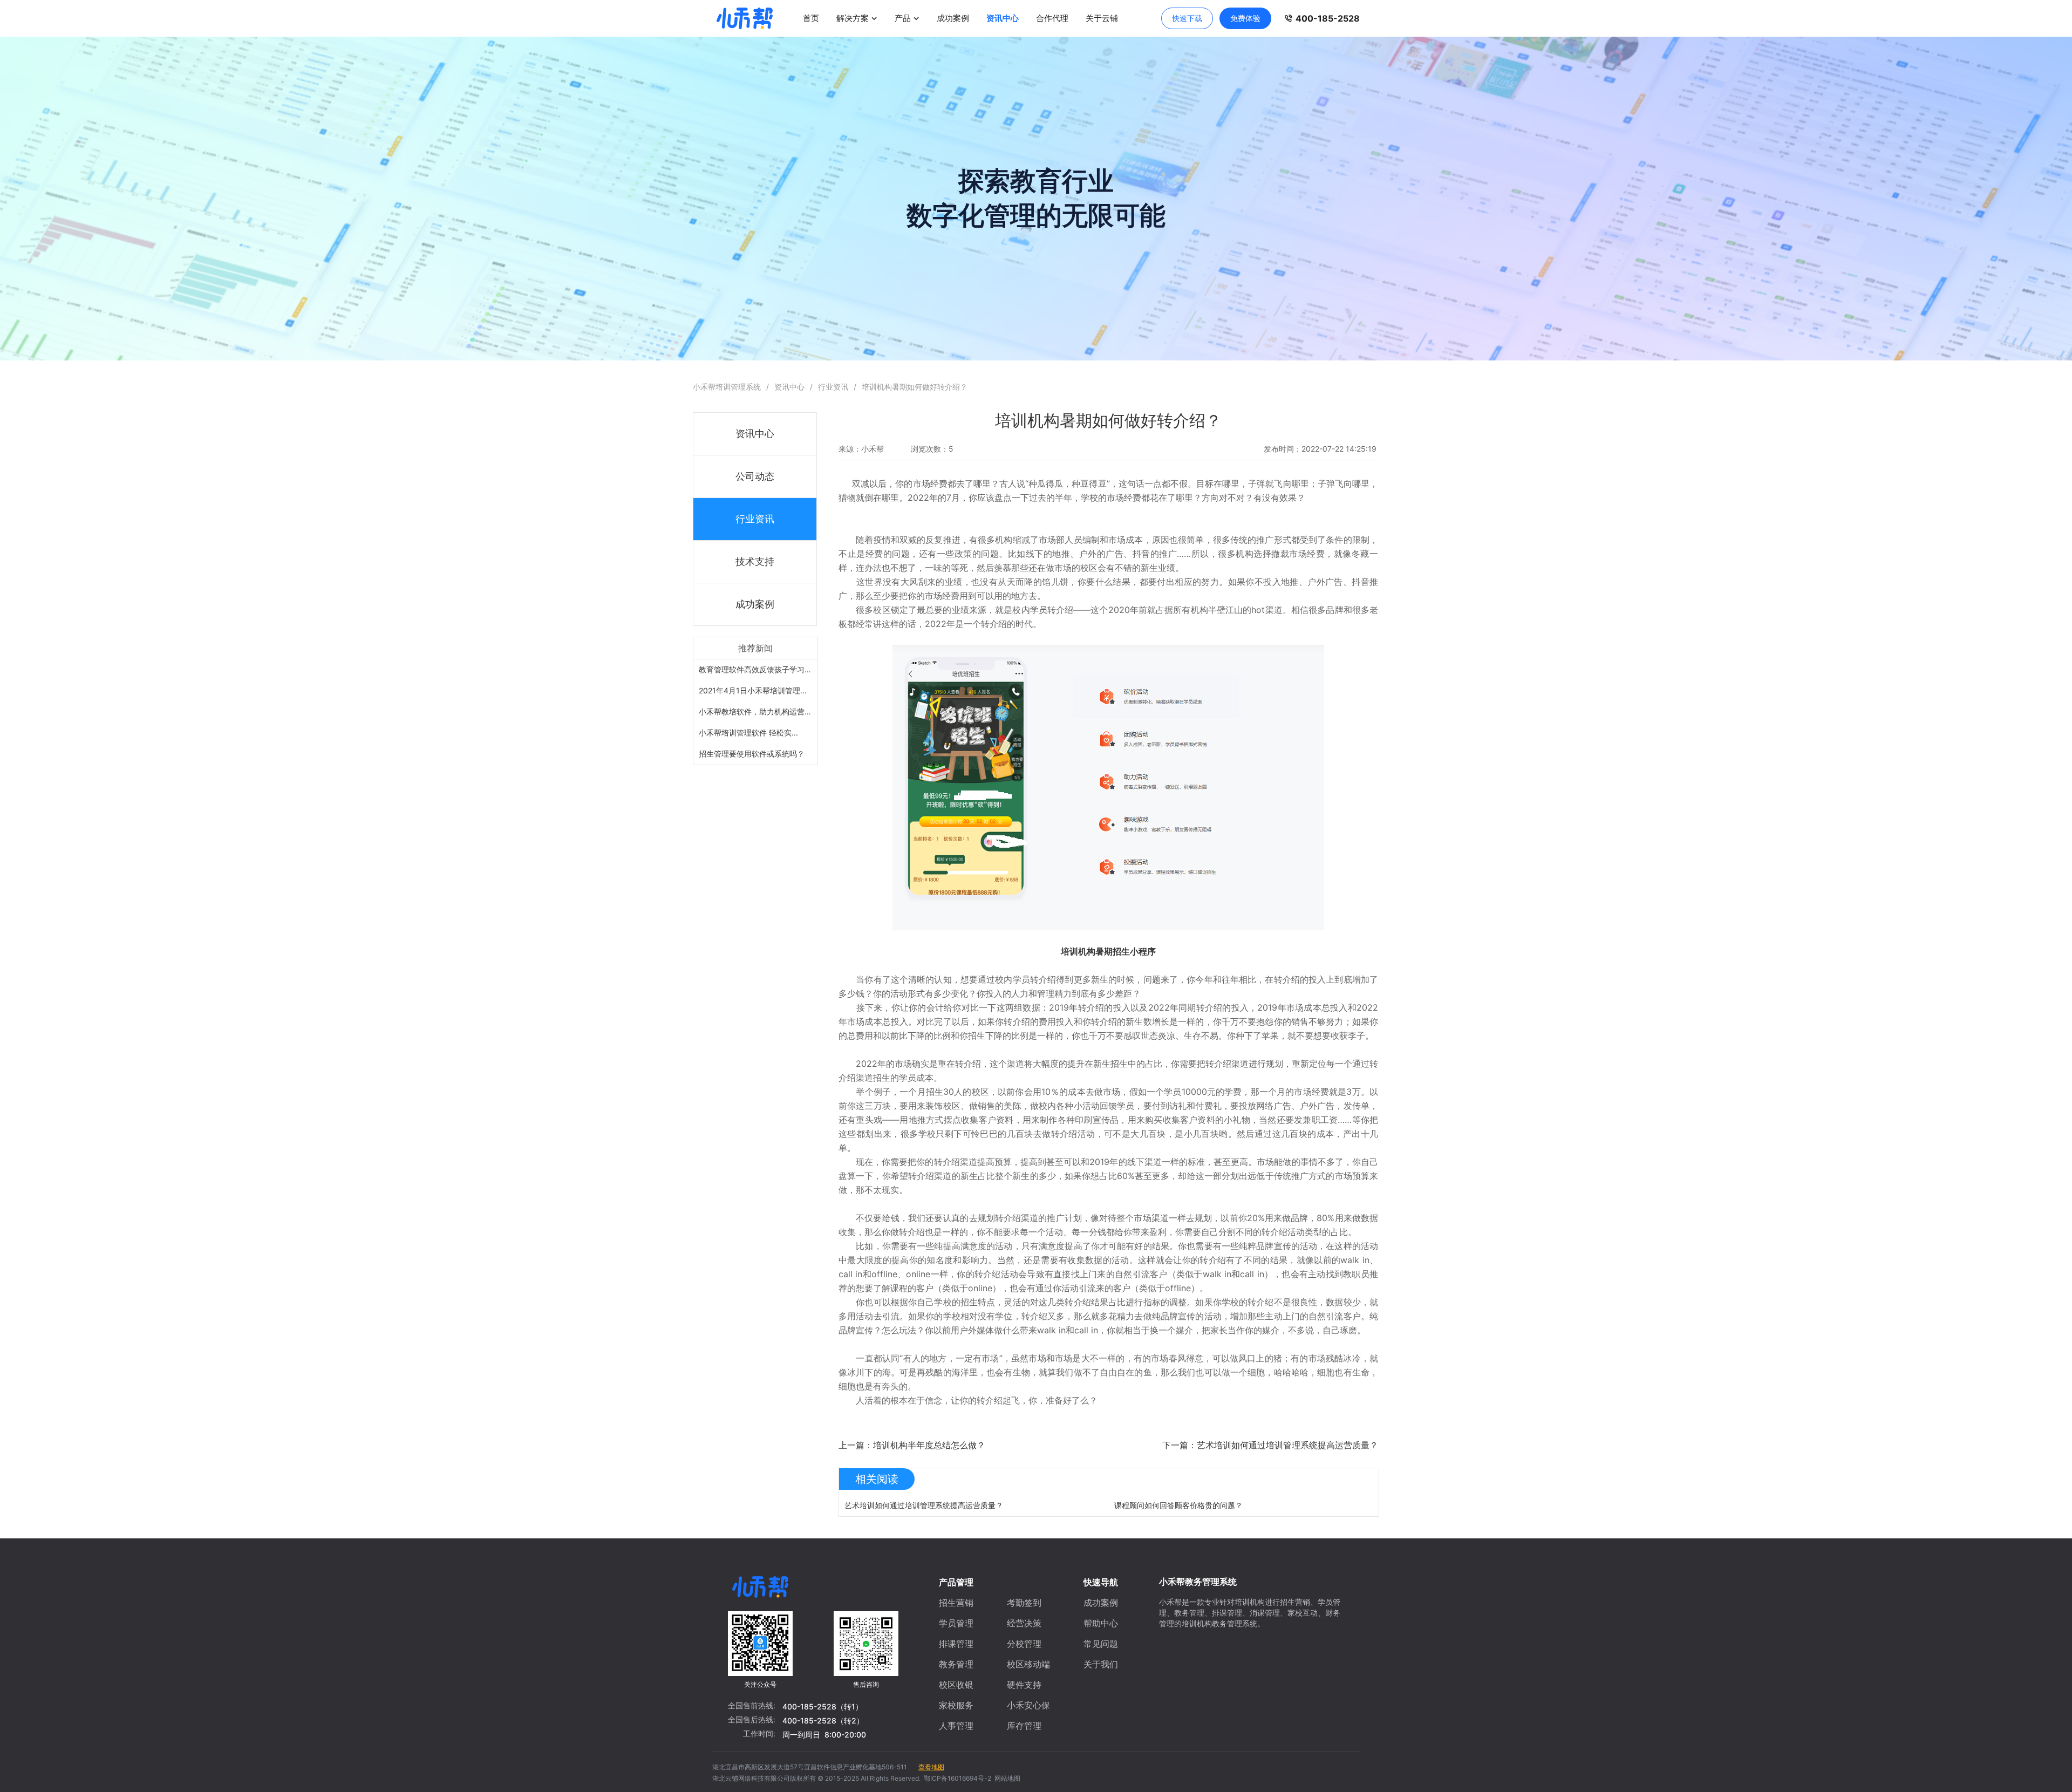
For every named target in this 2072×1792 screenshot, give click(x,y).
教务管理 (956, 1664)
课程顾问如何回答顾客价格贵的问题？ (1178, 1505)
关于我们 (1101, 1664)
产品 (903, 18)
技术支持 (755, 561)
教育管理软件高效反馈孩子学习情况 (759, 669)
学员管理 (956, 1623)
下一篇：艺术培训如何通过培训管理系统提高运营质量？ (1270, 1445)
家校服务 (956, 1705)
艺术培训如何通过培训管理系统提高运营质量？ (924, 1505)
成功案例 (953, 18)
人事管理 (956, 1726)
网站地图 (1006, 1778)
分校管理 (1024, 1644)
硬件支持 (1024, 1685)
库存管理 (1024, 1726)
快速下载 (1187, 18)
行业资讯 (833, 387)
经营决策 (1024, 1623)
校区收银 (956, 1685)
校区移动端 (1028, 1664)
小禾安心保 (1028, 1705)
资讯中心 (1003, 18)
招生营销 (956, 1603)
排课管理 (956, 1644)
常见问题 (1101, 1644)
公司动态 (755, 476)
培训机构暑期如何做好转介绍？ (915, 387)
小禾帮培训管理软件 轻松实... (748, 733)
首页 (811, 18)
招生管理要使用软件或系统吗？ (752, 754)
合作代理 (1052, 18)
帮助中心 (1101, 1623)
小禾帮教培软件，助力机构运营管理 (759, 711)
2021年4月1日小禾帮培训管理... (753, 690)
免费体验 (1245, 18)
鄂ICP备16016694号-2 (956, 1778)
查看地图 (931, 1767)
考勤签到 (1024, 1603)
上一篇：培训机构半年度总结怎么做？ (912, 1445)
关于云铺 (1102, 18)
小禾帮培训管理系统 (727, 387)
